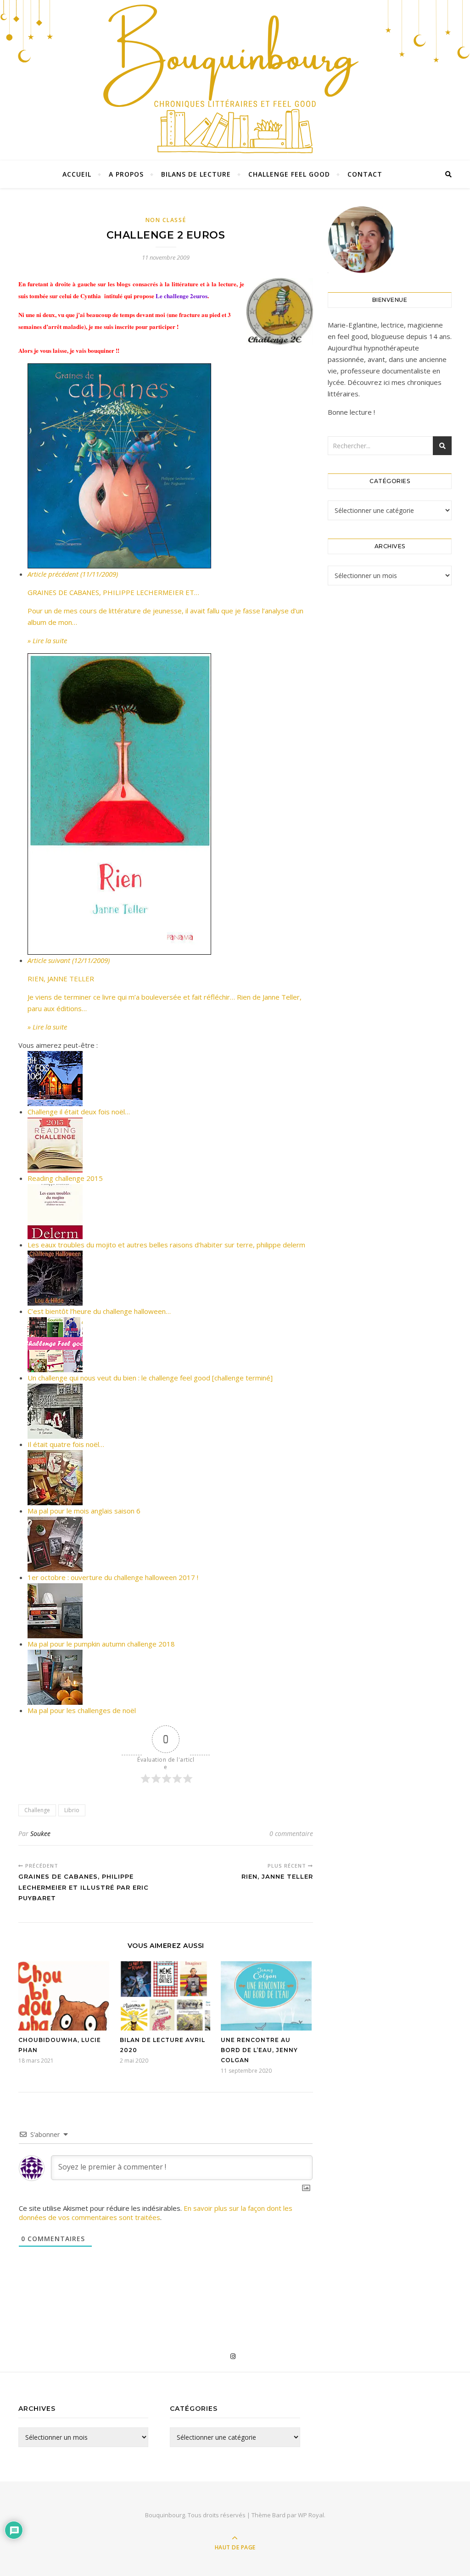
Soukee (40, 1833)
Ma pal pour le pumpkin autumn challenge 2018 (101, 1644)
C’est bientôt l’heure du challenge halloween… (99, 1311)
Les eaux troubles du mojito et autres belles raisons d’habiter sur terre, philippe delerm (166, 1245)
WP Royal (311, 2515)
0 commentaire (291, 1833)
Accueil (77, 174)
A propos (126, 174)
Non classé (166, 220)
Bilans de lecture (196, 174)
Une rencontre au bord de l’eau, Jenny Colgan (259, 2050)
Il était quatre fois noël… (66, 1444)
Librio (72, 1810)
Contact (365, 174)
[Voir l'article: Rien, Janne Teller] (170, 804)
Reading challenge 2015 (65, 1178)
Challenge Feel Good (289, 174)
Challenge (37, 1810)
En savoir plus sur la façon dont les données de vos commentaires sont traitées (156, 2213)
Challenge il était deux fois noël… (79, 1112)
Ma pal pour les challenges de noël (82, 1710)
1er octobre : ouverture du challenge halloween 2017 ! (113, 1577)
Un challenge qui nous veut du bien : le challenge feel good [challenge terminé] (150, 1378)
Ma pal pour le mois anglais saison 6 (84, 1511)
